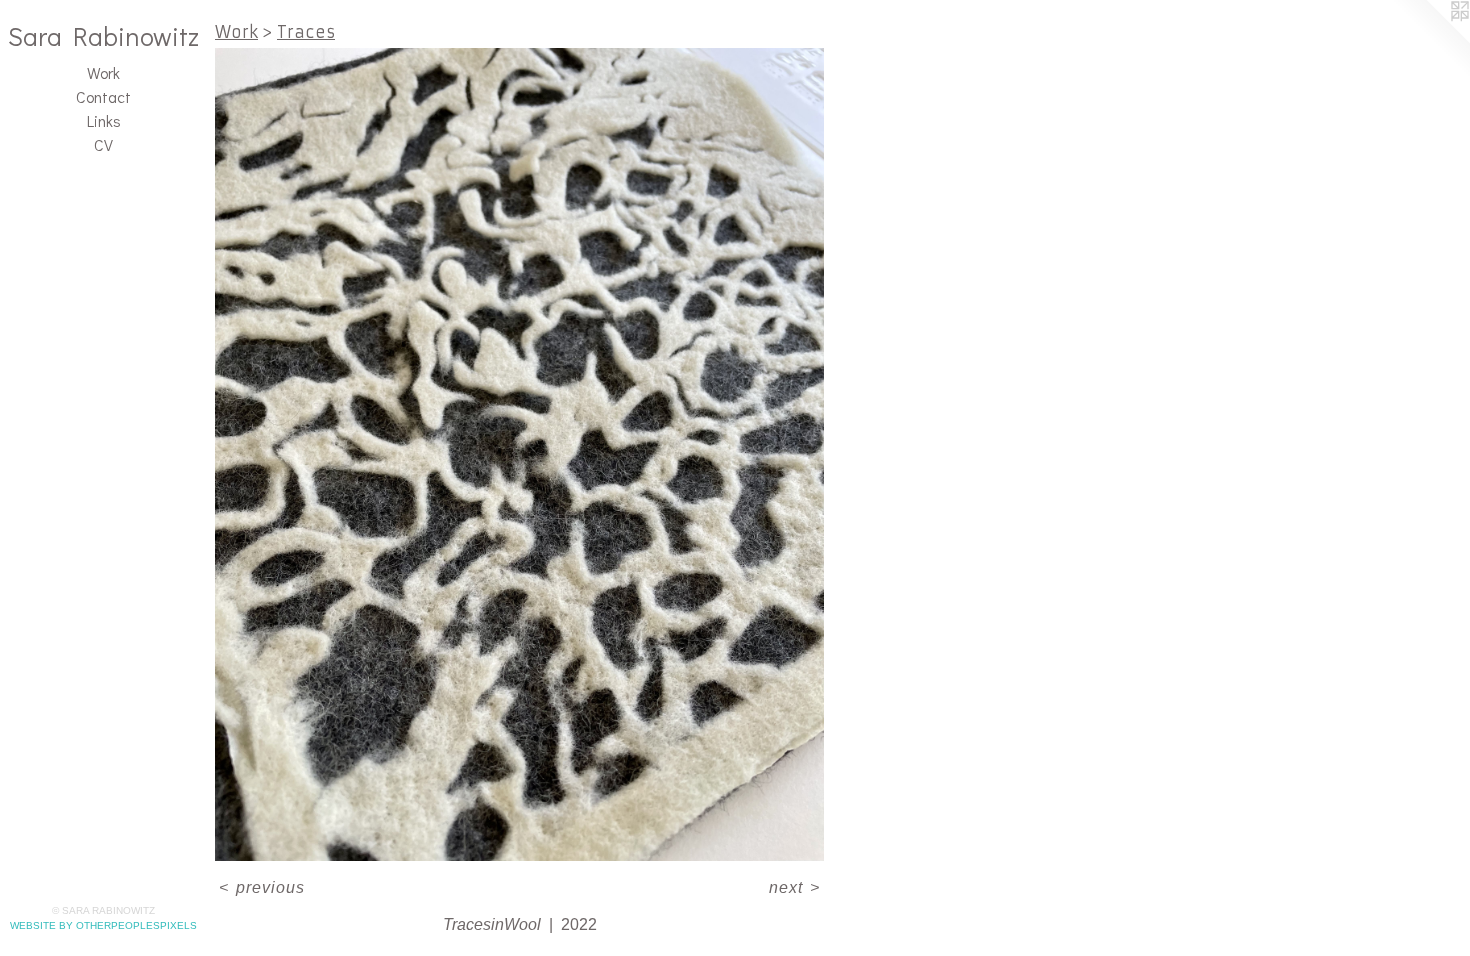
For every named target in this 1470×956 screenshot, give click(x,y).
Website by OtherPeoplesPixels (103, 925)
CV (103, 144)
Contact (103, 96)
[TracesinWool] (519, 454)
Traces (306, 32)
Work (103, 72)
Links (104, 120)
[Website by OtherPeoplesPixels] (1430, 40)
